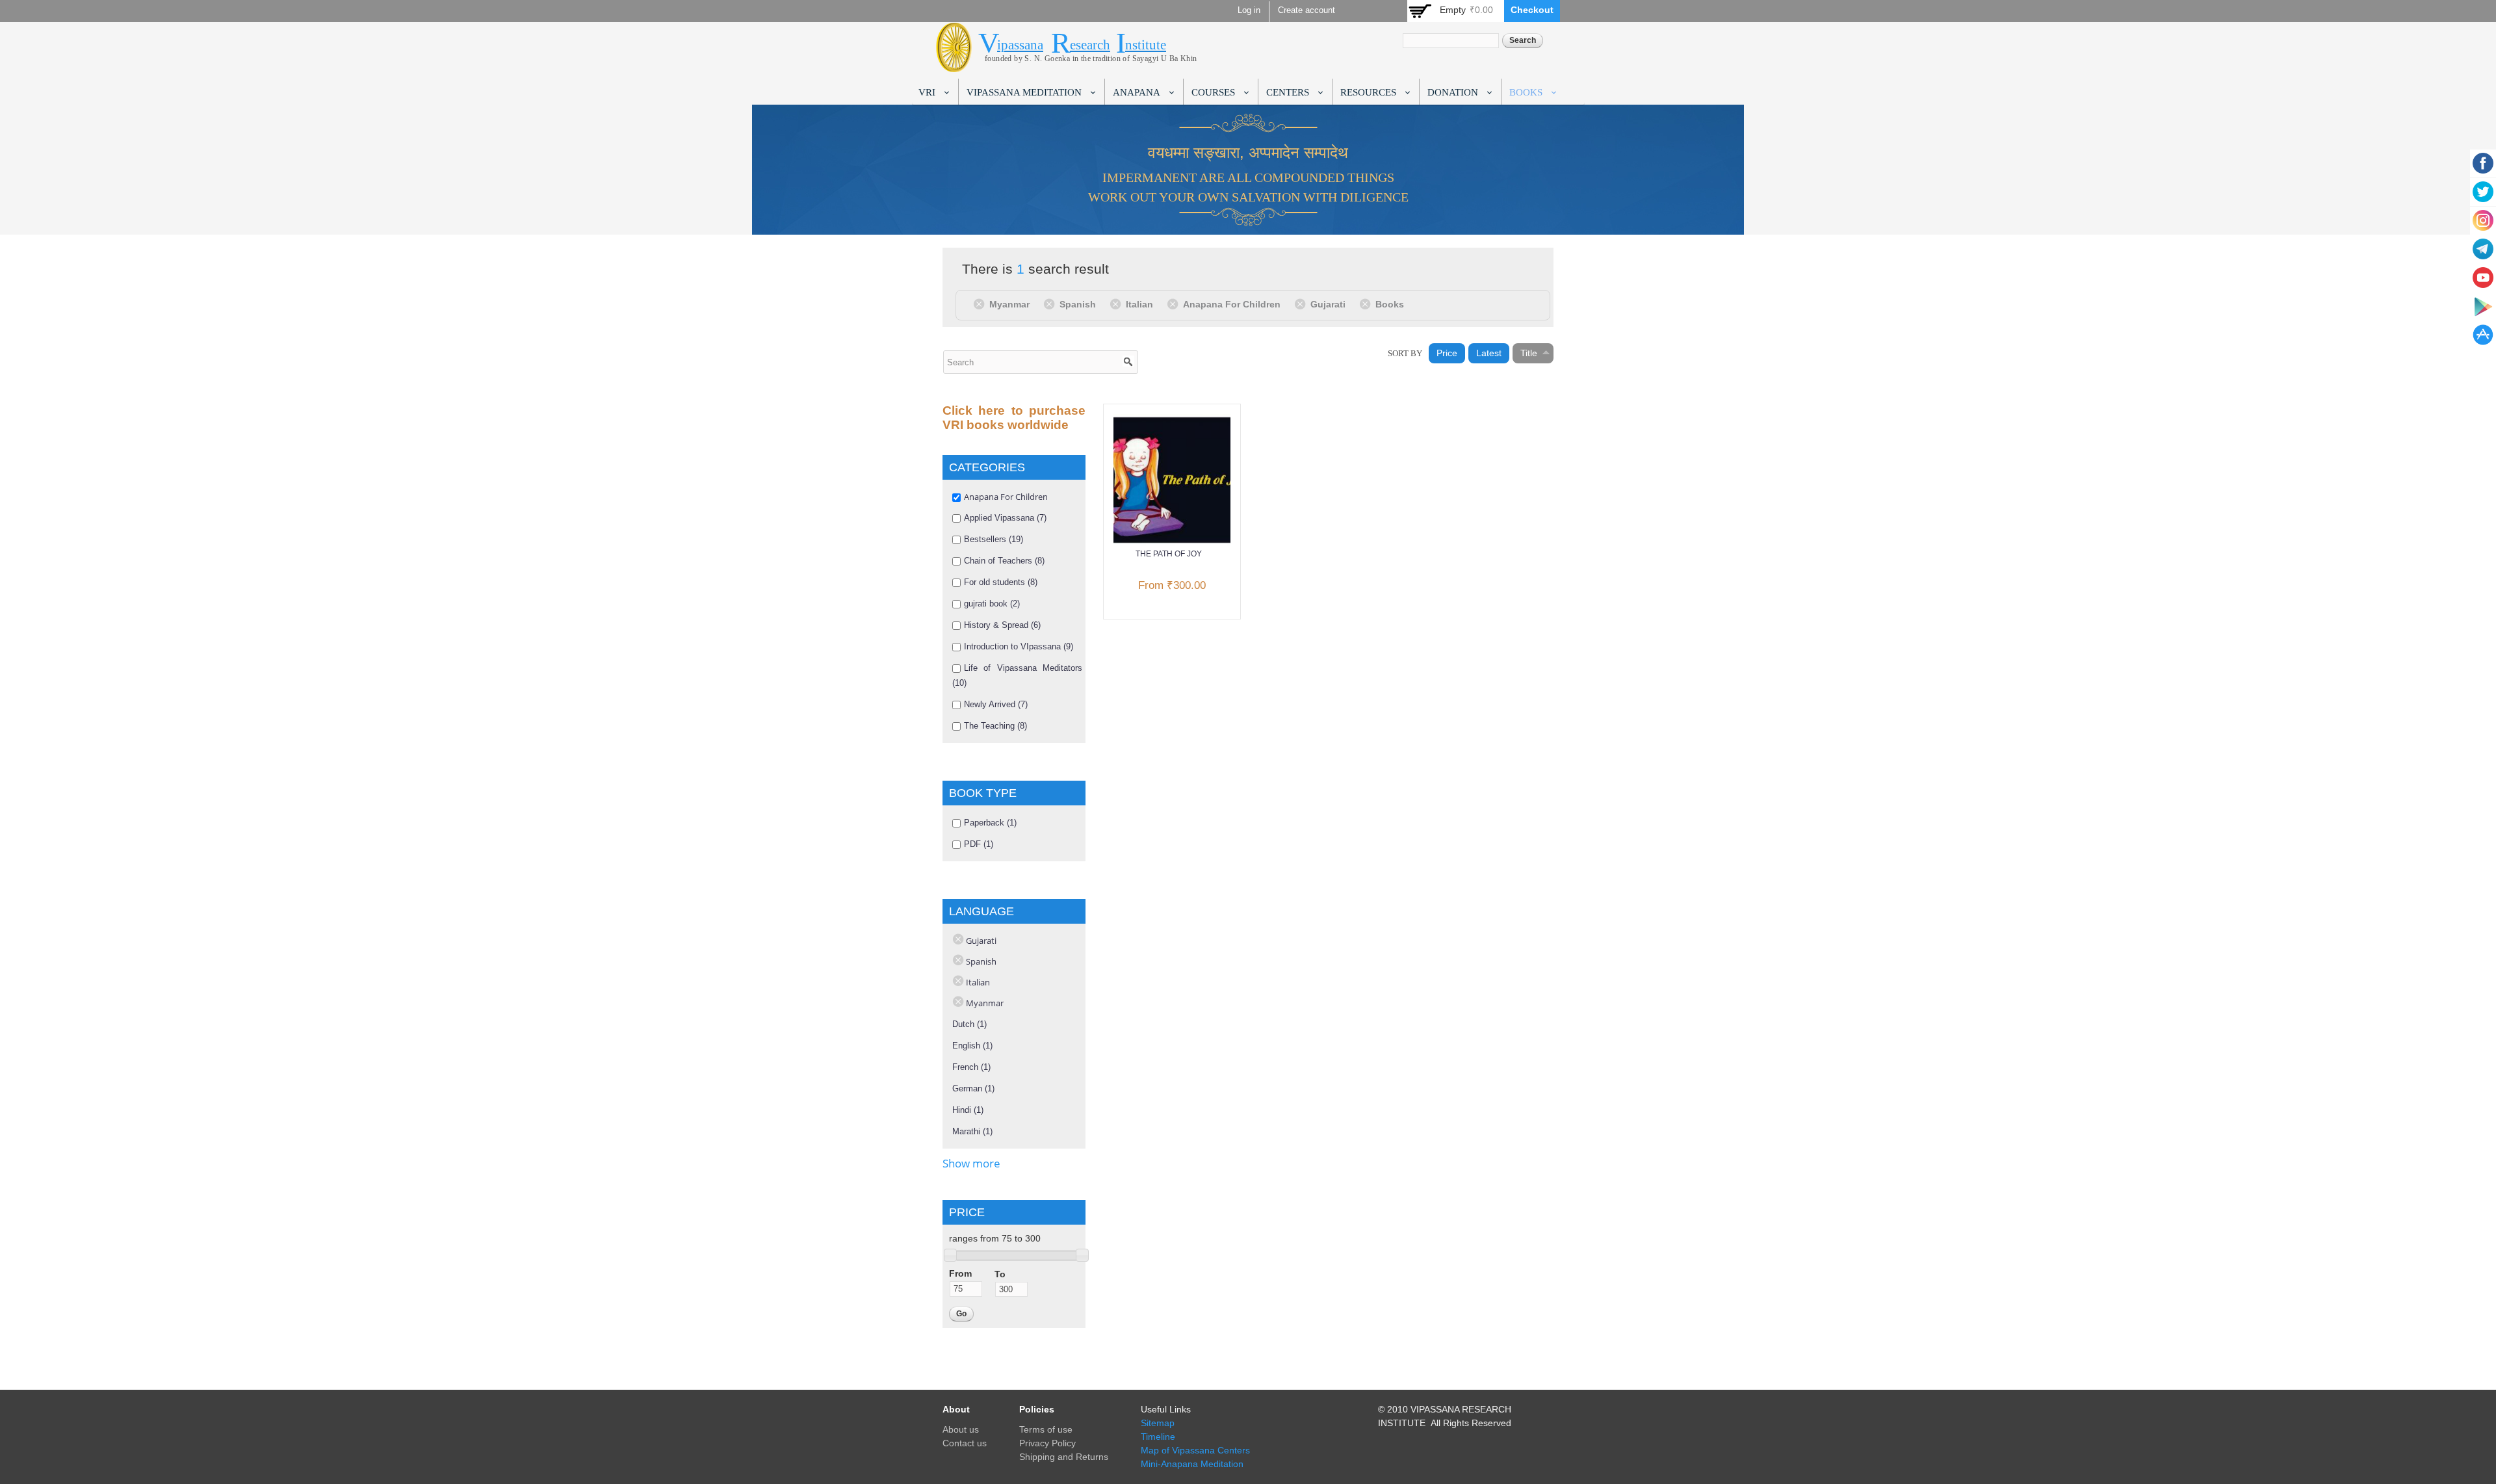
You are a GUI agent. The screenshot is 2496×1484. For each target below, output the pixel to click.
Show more (971, 1163)
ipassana (1020, 45)
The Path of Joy (1169, 554)
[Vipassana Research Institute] (954, 65)
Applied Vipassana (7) (1005, 518)
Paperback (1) (990, 823)
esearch (1090, 45)
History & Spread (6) (1002, 625)
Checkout (1532, 10)
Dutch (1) (969, 1024)
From (960, 1273)
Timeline (1158, 1437)
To (1000, 1274)
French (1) (971, 1067)
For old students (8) (1001, 582)
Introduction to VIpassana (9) (1019, 646)
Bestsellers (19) (994, 539)
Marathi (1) (972, 1131)
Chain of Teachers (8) (1004, 561)
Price (1447, 353)
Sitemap (1158, 1423)
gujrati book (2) (992, 604)
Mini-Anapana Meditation (1192, 1464)
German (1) (973, 1088)
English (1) (972, 1046)
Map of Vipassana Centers (1195, 1450)
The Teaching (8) (995, 726)
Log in (1249, 10)
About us (961, 1429)
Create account (1306, 10)
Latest (1489, 353)
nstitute (1146, 45)
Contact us (965, 1443)
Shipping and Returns (1064, 1457)
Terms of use (1046, 1429)
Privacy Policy (1047, 1443)
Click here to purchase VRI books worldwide (1014, 418)
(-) (981, 304)
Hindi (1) (968, 1110)
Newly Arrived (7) (996, 704)
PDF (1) (979, 844)
